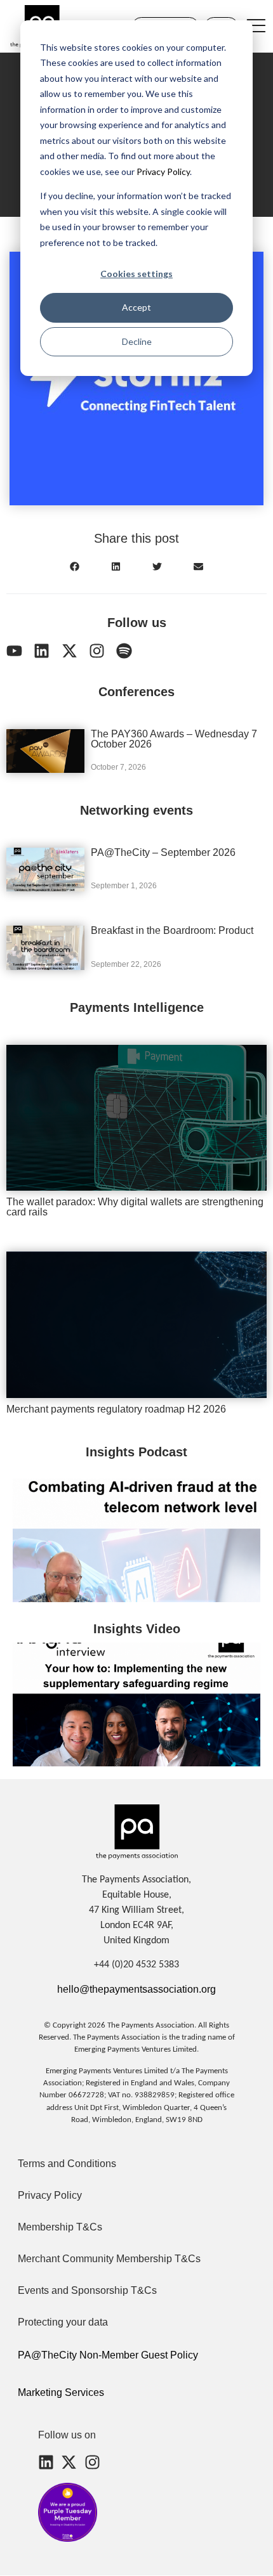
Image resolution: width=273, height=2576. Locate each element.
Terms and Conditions (67, 2164)
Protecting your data (63, 2322)
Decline (137, 341)
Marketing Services (61, 2392)
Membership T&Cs (60, 2227)
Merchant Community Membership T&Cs (109, 2259)
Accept (136, 307)
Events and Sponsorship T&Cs (87, 2290)
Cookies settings (136, 274)
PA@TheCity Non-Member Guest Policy (108, 2355)
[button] (75, 566)
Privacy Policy (162, 172)
